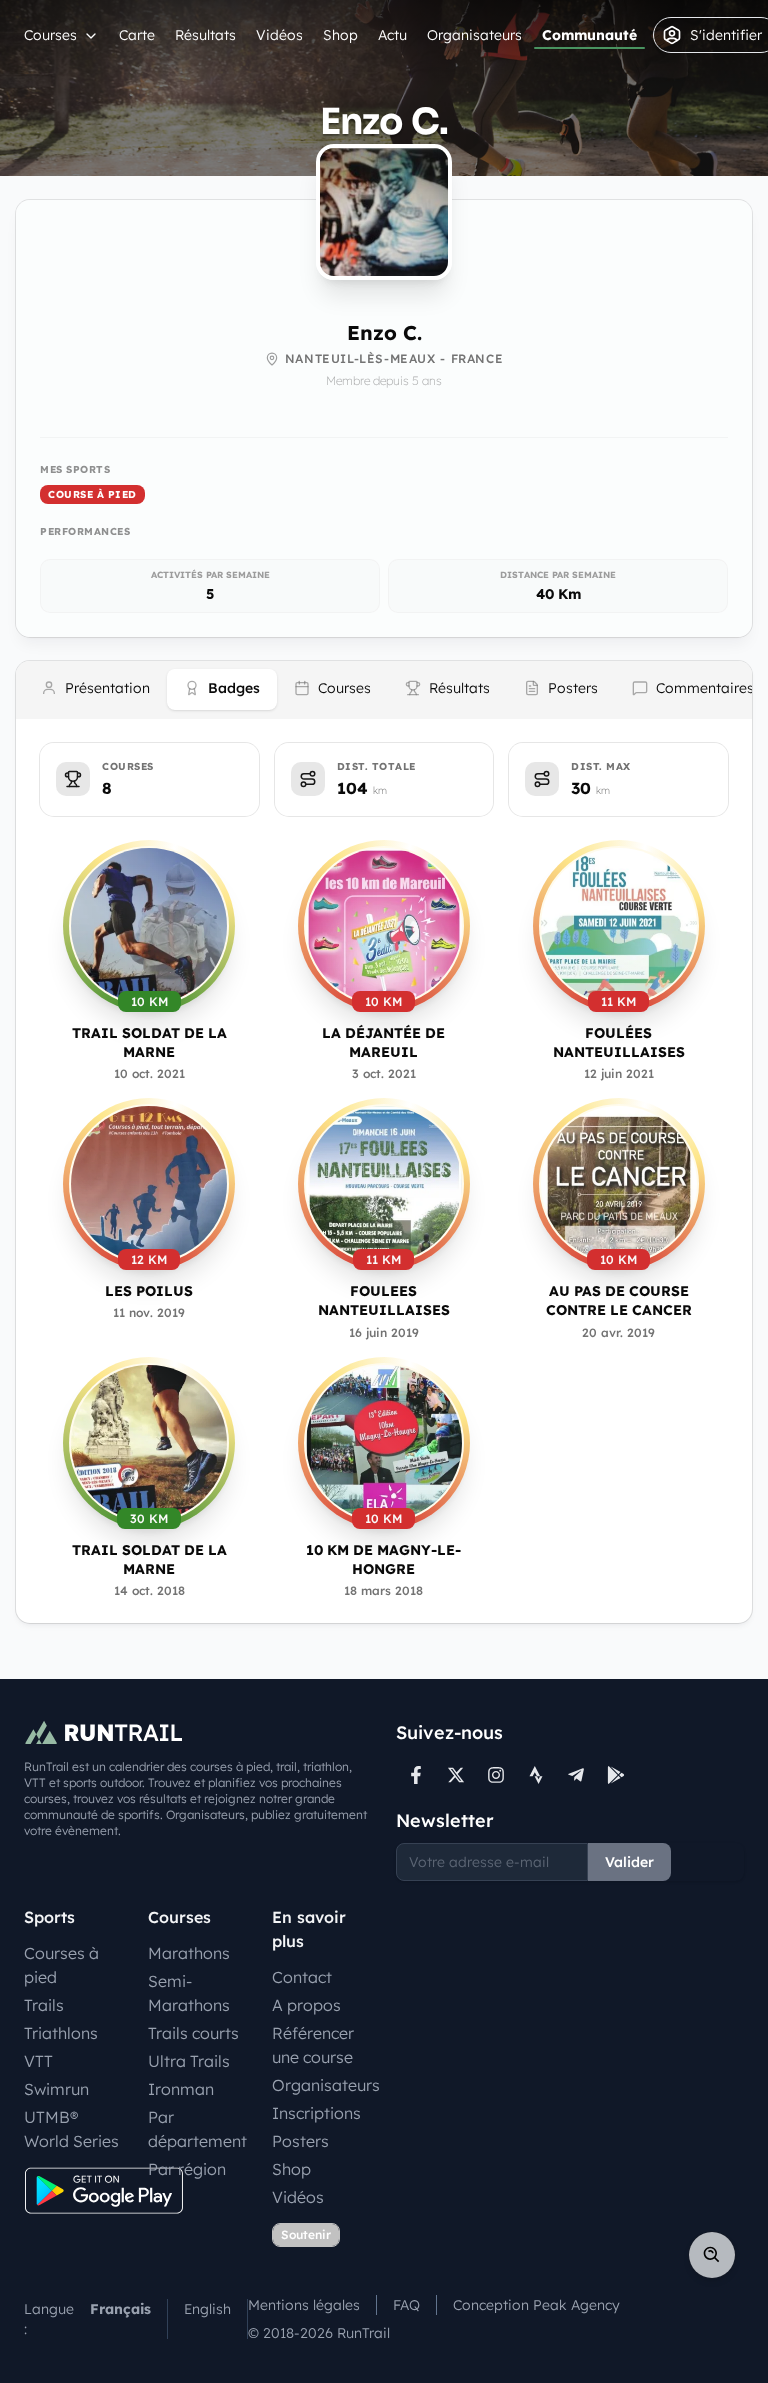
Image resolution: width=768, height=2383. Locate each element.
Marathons (189, 1953)
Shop (340, 35)
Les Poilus (149, 1291)
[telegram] (576, 1775)
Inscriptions (316, 2113)
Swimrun (56, 2089)
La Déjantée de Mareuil (383, 1042)
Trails (44, 2005)
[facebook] (416, 1775)
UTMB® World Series (71, 2129)
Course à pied (92, 494)
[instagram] (496, 1775)
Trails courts (193, 2033)
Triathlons (61, 2033)
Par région (187, 2169)
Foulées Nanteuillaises (619, 1042)
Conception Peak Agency (536, 2305)
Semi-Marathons (189, 1993)
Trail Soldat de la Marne (149, 1042)
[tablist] (384, 690)
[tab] (95, 689)
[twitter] (456, 1775)
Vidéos (279, 35)
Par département (197, 2129)
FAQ (406, 2305)
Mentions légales (304, 2305)
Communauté (589, 35)
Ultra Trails (189, 2061)
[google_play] (616, 1775)
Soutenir (306, 2234)
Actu (392, 35)
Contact (302, 1977)
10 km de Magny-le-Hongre (383, 1559)
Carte (137, 35)
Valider (629, 1862)
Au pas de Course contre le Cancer (619, 1300)
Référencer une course (313, 2045)
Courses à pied (61, 1965)
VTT (38, 2061)
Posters (300, 2141)
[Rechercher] (712, 2255)
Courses (50, 35)
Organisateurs (474, 35)
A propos (306, 2005)
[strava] (536, 1775)
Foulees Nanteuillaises (384, 1300)
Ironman (181, 2089)
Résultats (205, 35)
